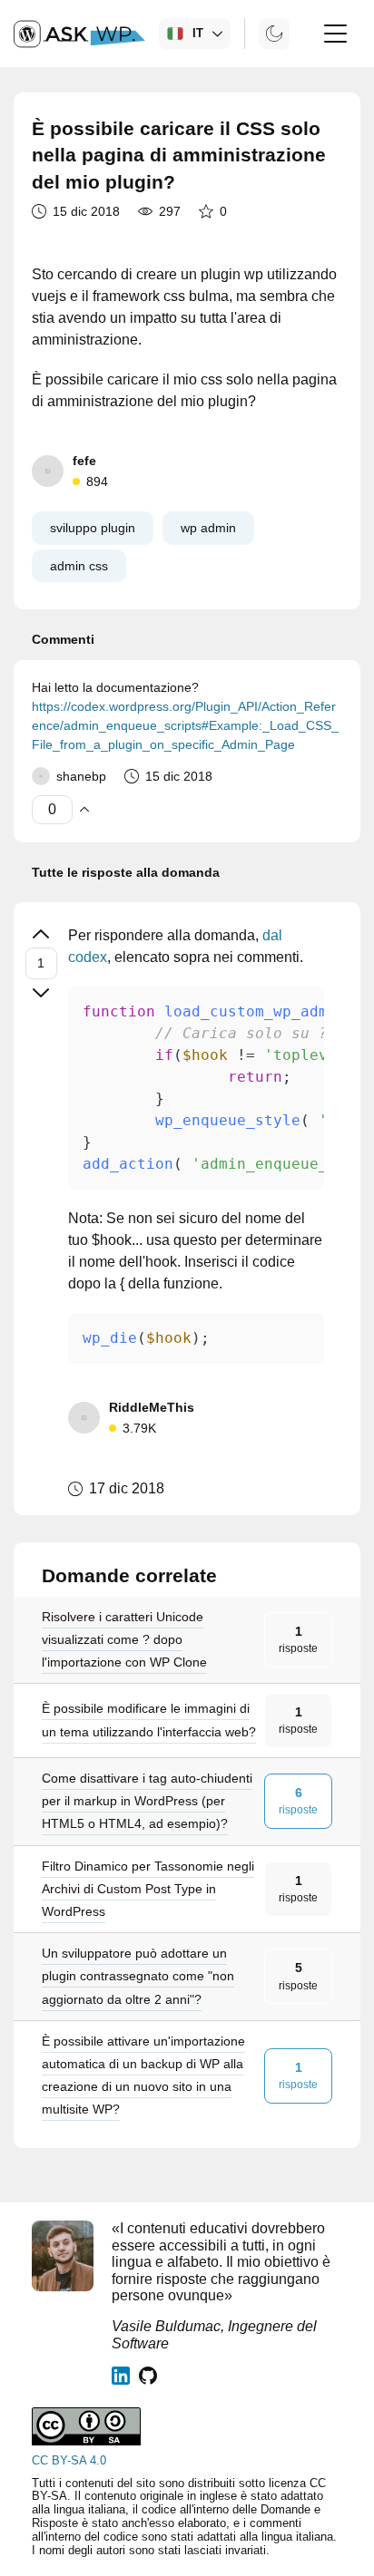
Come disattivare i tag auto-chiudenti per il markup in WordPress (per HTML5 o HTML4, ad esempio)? (147, 1801)
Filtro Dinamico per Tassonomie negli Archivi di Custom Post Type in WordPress (148, 1889)
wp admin (208, 528)
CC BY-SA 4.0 (69, 2460)
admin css (79, 566)
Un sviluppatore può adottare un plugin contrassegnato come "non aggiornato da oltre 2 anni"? (138, 1976)
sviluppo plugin (93, 528)
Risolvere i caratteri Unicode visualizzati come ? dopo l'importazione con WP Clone (124, 1639)
